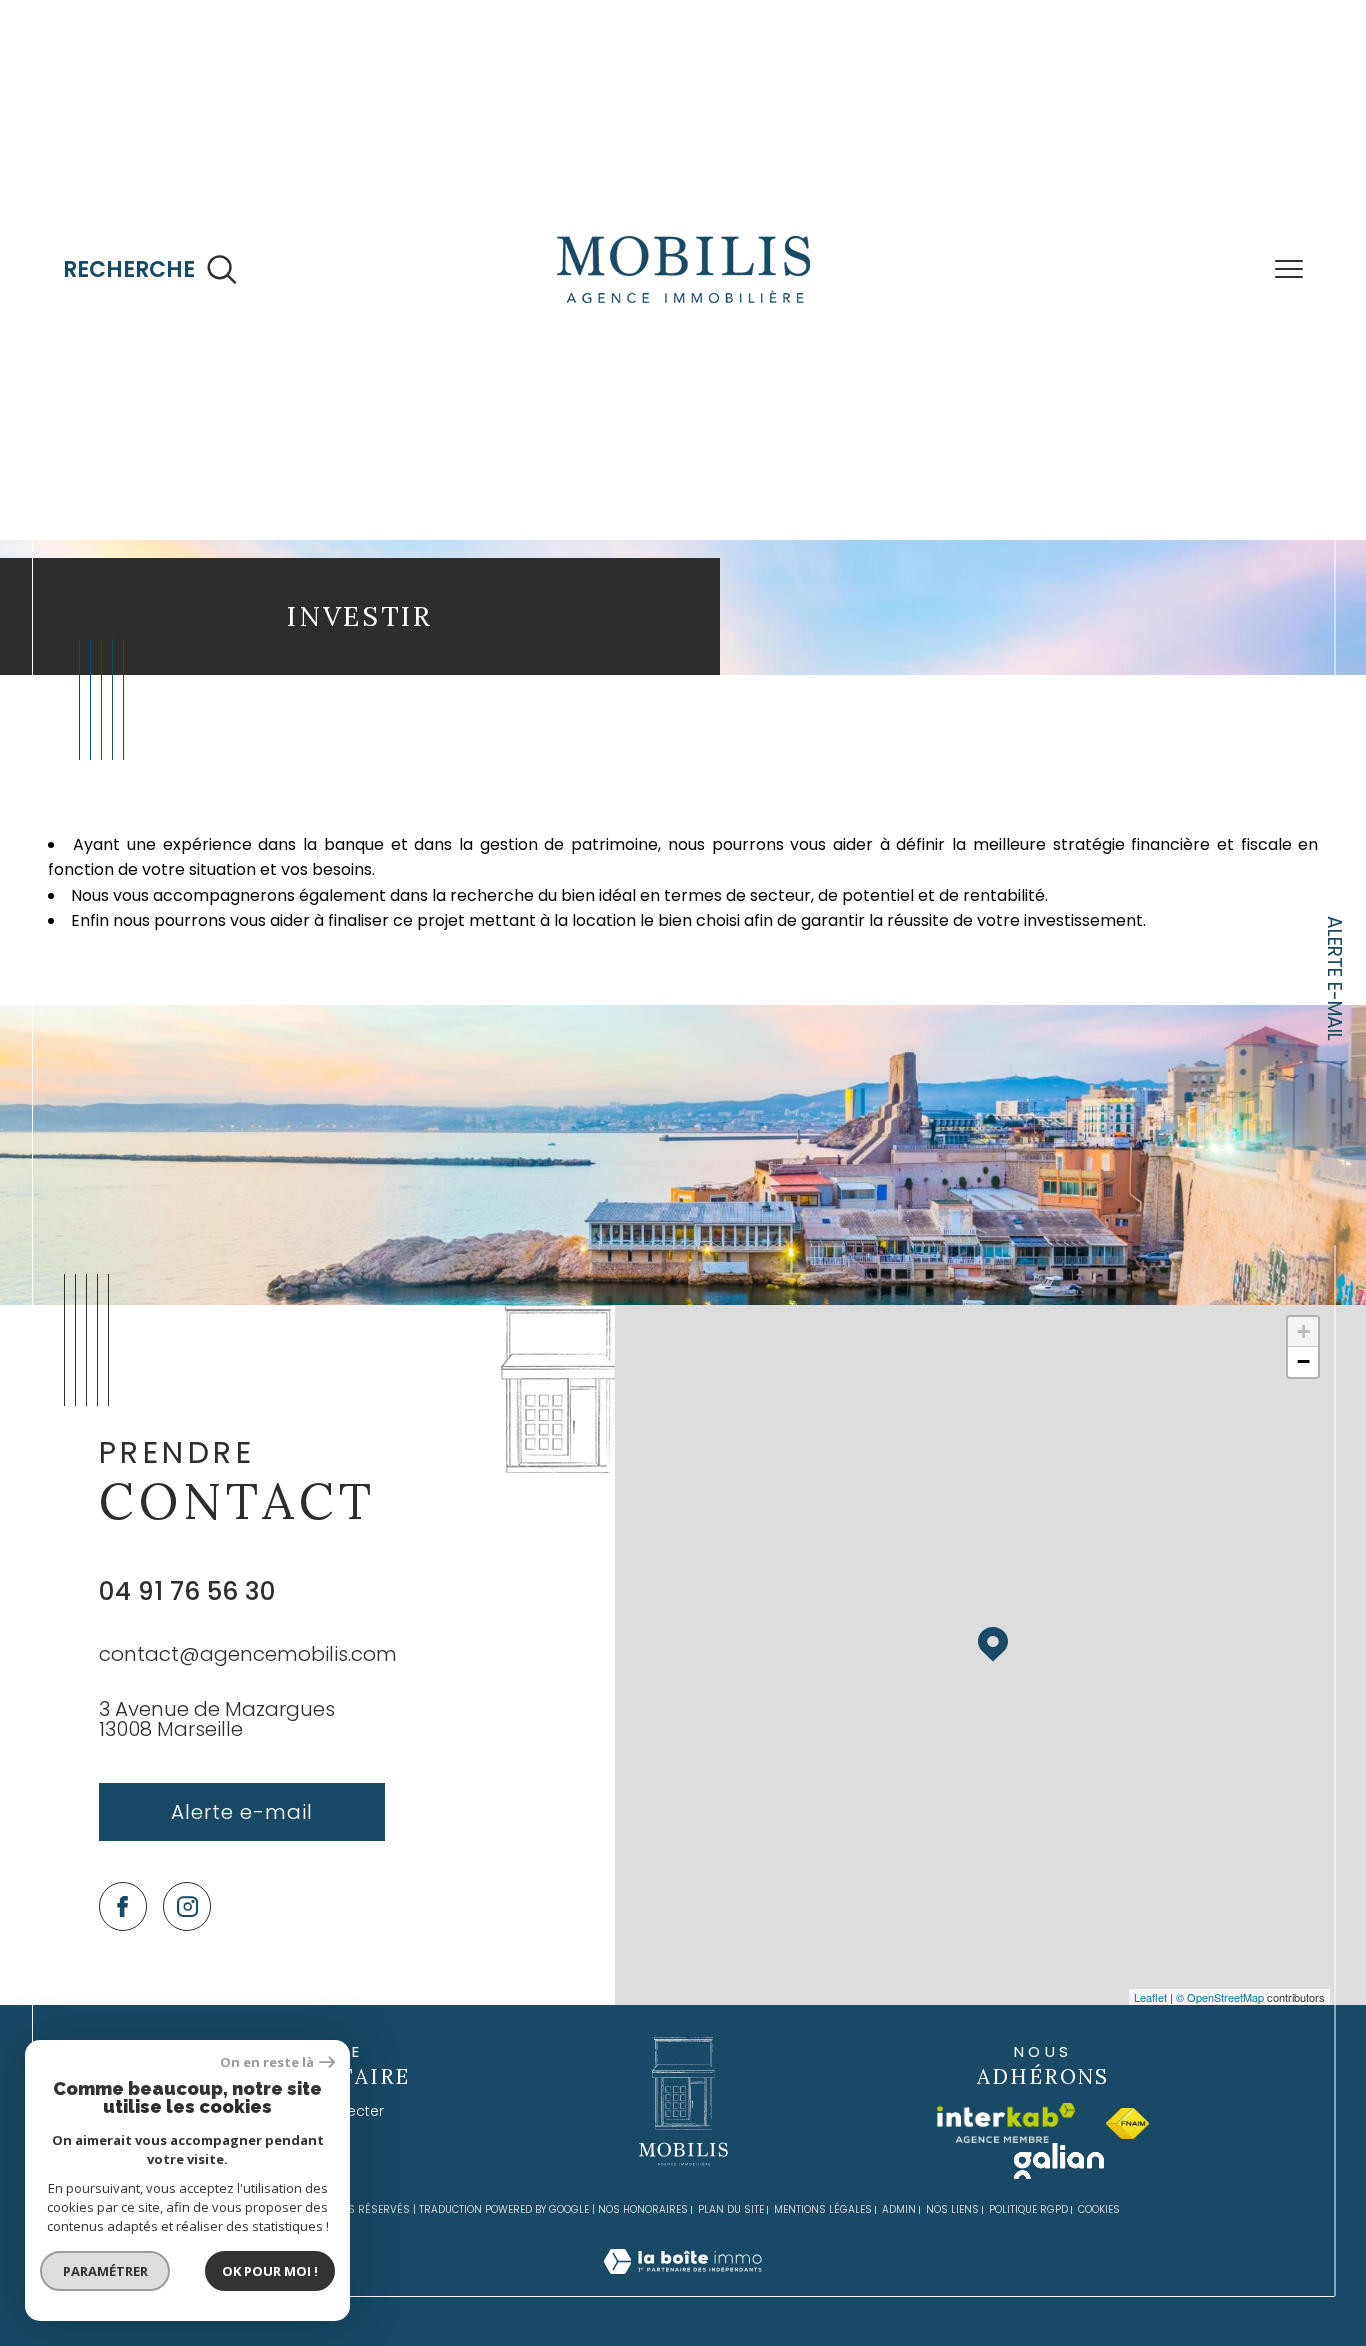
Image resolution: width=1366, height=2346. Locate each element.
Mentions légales (823, 2277)
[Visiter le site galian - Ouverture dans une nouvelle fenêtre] (1059, 2229)
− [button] (1303, 1429)
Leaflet (1150, 2065)
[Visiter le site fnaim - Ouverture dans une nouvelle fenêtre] (1127, 2191)
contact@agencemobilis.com (248, 1722)
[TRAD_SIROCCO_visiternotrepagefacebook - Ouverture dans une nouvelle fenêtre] (123, 1974)
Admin (899, 2277)
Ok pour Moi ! (270, 2271)
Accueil (75, 567)
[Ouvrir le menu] (1289, 270)
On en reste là (267, 2062)
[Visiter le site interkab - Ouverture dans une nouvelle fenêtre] (1006, 2191)
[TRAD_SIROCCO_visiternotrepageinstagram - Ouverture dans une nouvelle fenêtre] (187, 1974)
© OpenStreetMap (1220, 2065)
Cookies (1099, 2278)
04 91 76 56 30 (187, 1659)
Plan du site (731, 2277)
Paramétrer (105, 2271)
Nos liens (952, 2277)
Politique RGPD (1028, 2277)
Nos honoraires (643, 2277)
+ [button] (1303, 1399)
